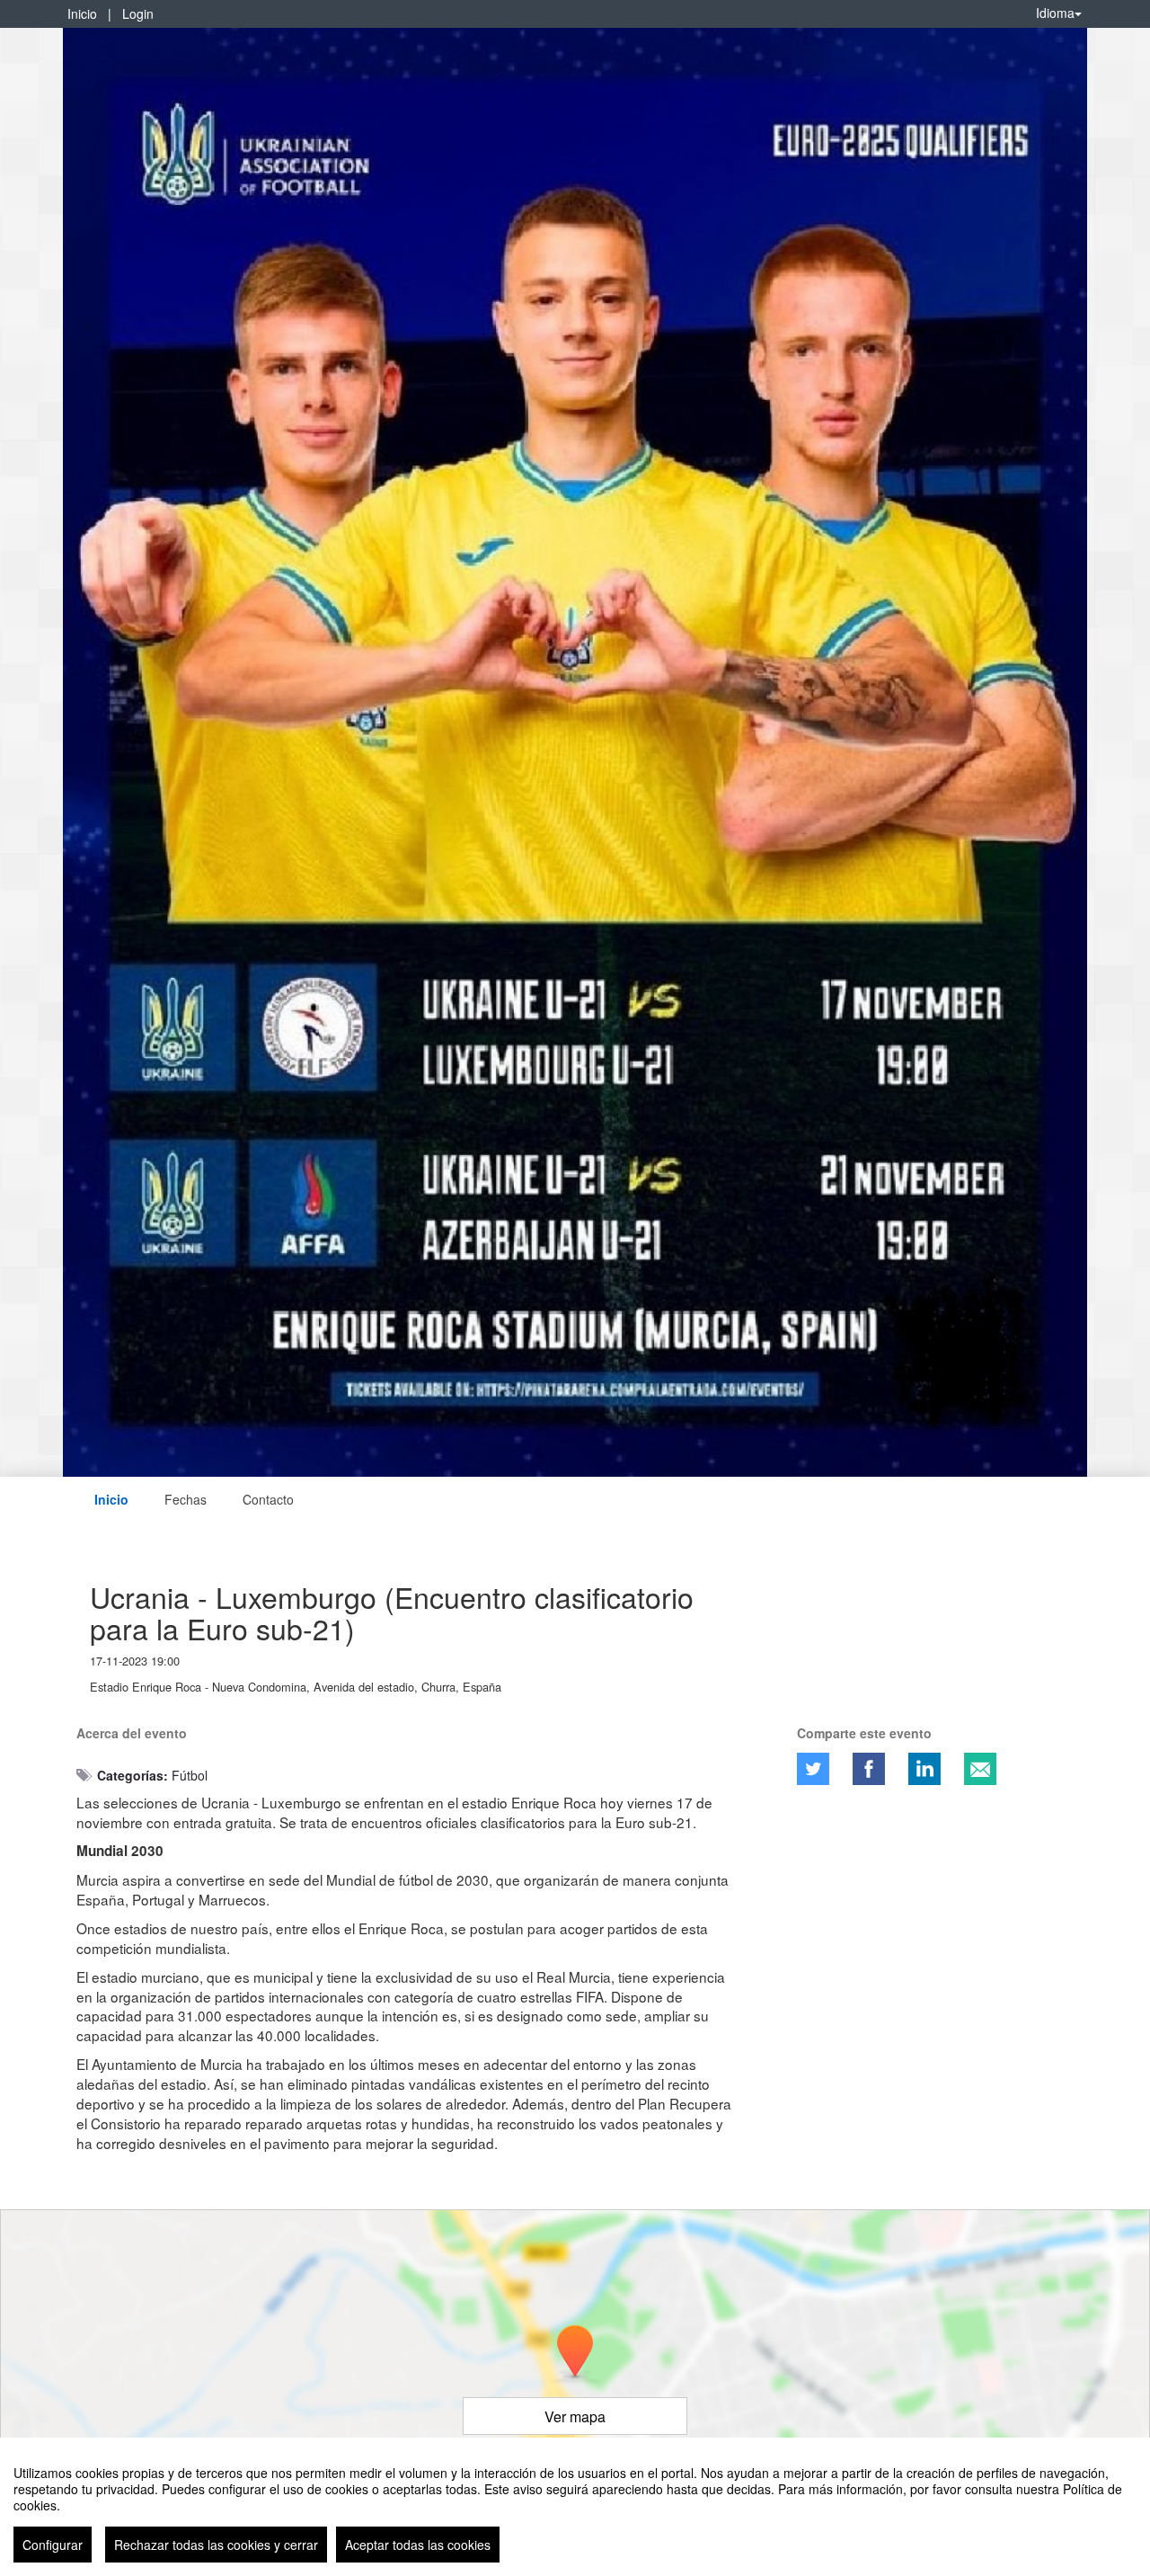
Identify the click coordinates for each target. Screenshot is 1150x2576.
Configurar (53, 2545)
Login (138, 13)
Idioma (1055, 13)
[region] (575, 2507)
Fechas (186, 1499)
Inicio (82, 13)
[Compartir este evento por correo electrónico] (980, 1769)
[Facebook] (869, 1769)
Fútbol (190, 1775)
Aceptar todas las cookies (418, 2545)
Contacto (268, 1499)
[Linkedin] (924, 1769)
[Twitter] (813, 1769)
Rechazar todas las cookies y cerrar (216, 2545)
